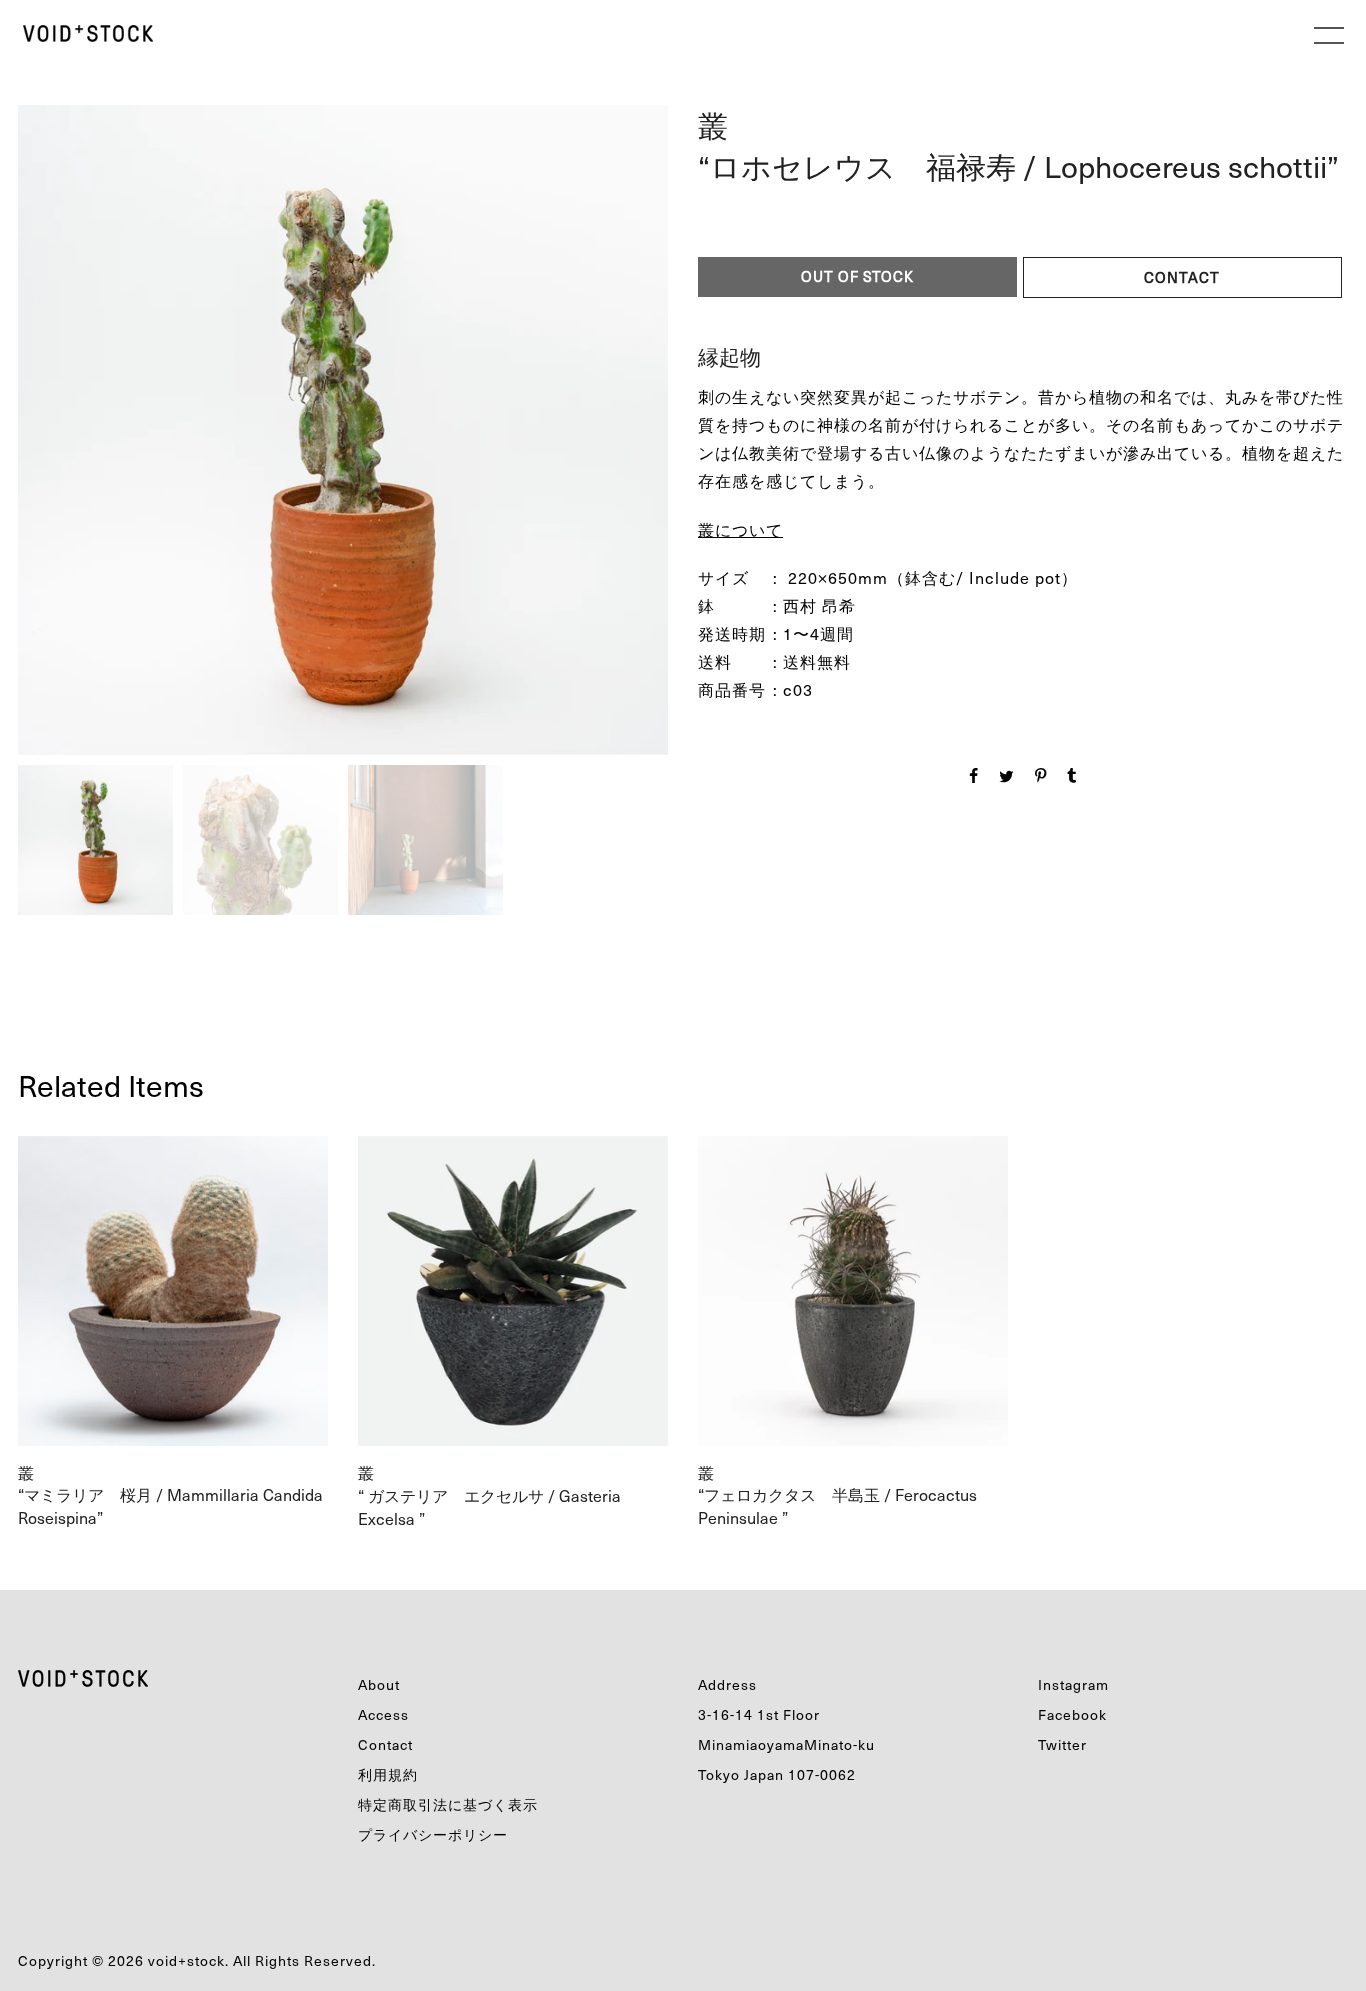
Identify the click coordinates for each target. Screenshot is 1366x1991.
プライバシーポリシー (433, 1834)
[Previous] (180, 425)
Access (383, 1714)
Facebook (1072, 1714)
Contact (385, 1744)
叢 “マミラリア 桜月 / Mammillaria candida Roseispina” (170, 1495)
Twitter (1062, 1744)
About (379, 1684)
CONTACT (1182, 277)
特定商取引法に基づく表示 (448, 1804)
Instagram (1073, 1684)
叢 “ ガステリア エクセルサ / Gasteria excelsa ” (489, 1495)
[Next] (500, 420)
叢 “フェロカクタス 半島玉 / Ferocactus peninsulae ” (837, 1495)
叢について (740, 529)
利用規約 (388, 1774)
